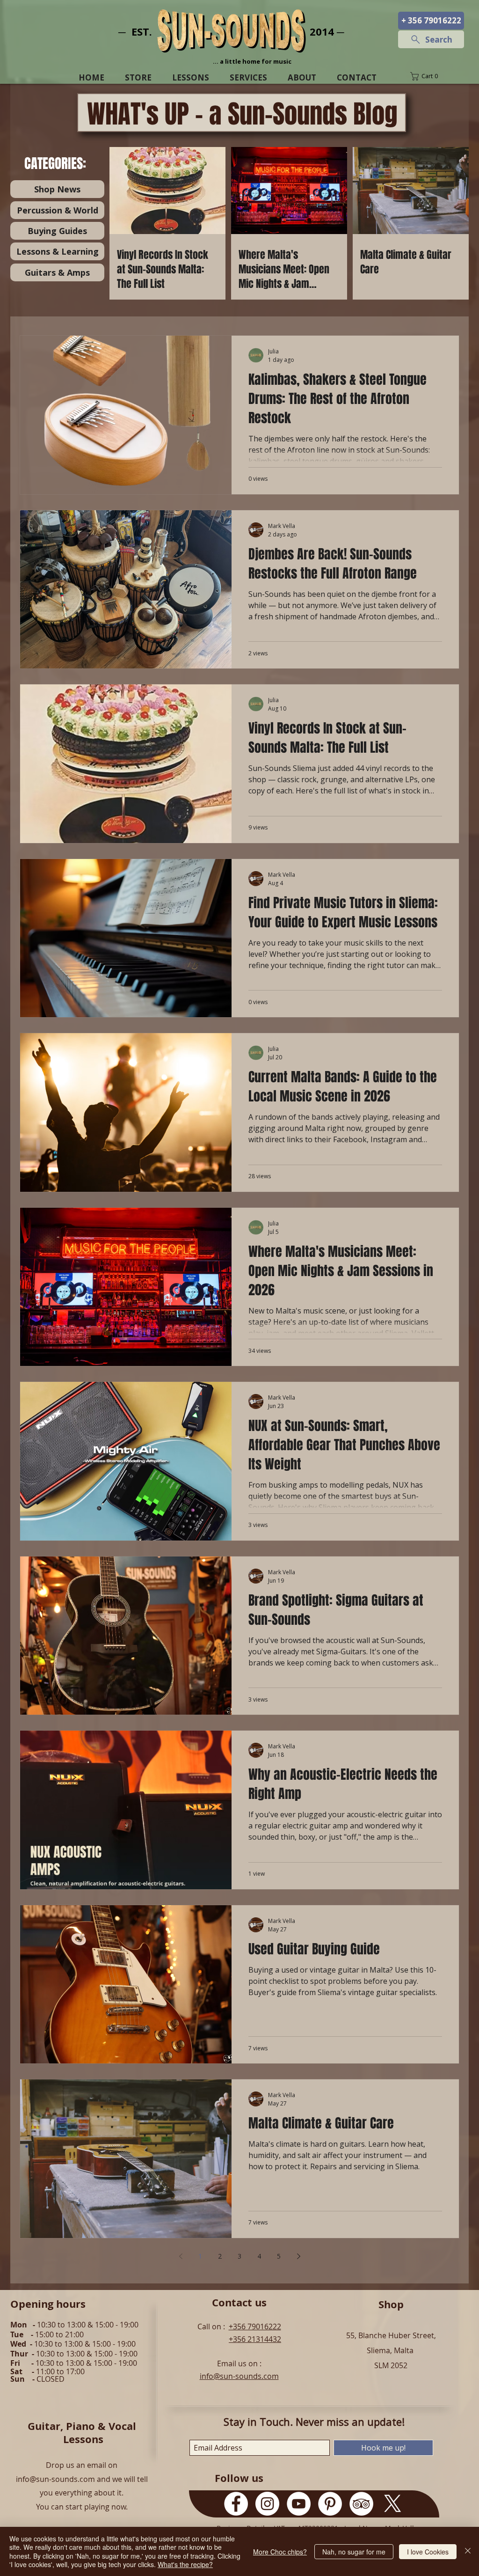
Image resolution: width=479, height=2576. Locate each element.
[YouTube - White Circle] (299, 2504)
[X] (393, 2504)
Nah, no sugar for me (354, 2552)
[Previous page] (181, 2256)
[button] (431, 76)
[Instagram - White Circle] (267, 2504)
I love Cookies (428, 2552)
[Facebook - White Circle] (236, 2504)
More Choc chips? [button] (280, 2552)
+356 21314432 (255, 2339)
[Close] (468, 2551)
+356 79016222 (255, 2326)
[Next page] (298, 2256)
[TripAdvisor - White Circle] (361, 2504)
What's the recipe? (185, 2564)
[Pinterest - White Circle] (330, 2504)
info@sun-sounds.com (239, 2376)
